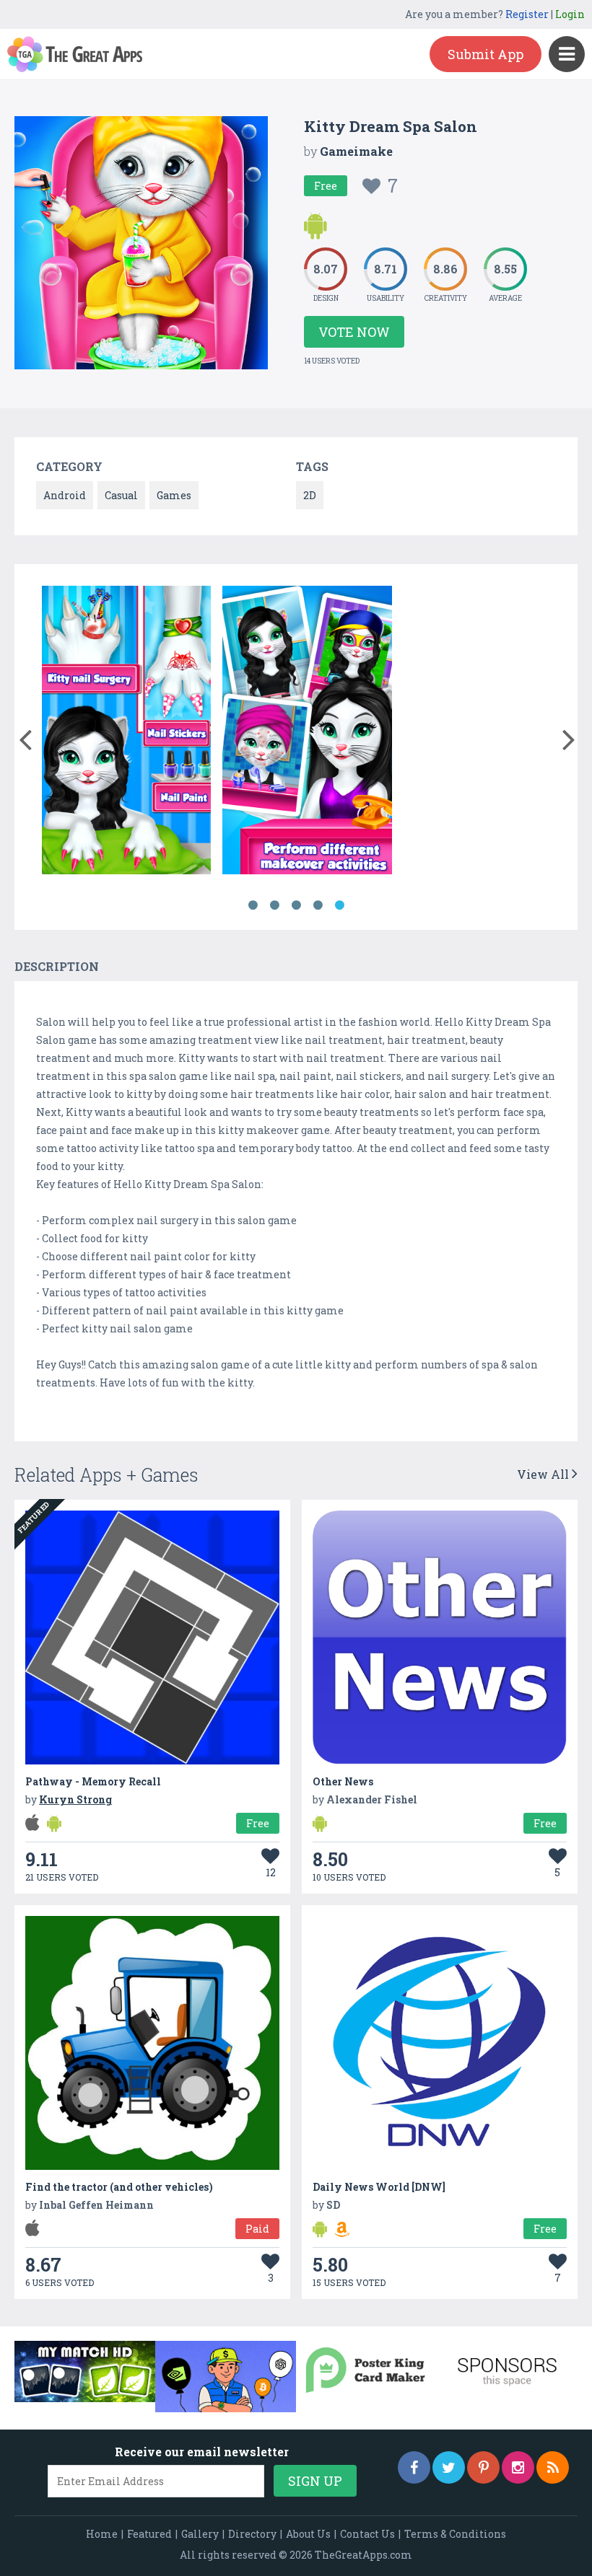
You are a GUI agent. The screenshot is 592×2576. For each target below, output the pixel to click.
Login (570, 14)
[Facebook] (414, 2467)
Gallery (200, 2534)
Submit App (486, 54)
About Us (308, 2534)
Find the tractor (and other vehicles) (119, 2187)
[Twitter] (449, 2467)
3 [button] (296, 905)
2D (310, 495)
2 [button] (274, 905)
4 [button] (318, 905)
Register (527, 14)
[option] (126, 733)
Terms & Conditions (455, 2534)
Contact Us (367, 2534)
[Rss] (553, 2467)
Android (65, 495)
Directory (252, 2534)
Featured (149, 2534)
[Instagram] (518, 2467)
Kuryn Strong (75, 1799)
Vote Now (354, 332)
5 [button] (339, 905)
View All (544, 1474)
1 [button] (253, 905)
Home (102, 2534)
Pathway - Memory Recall (93, 1781)
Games (174, 495)
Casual (121, 495)
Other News (343, 1781)
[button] (25, 737)
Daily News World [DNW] (379, 2187)
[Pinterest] (483, 2467)
